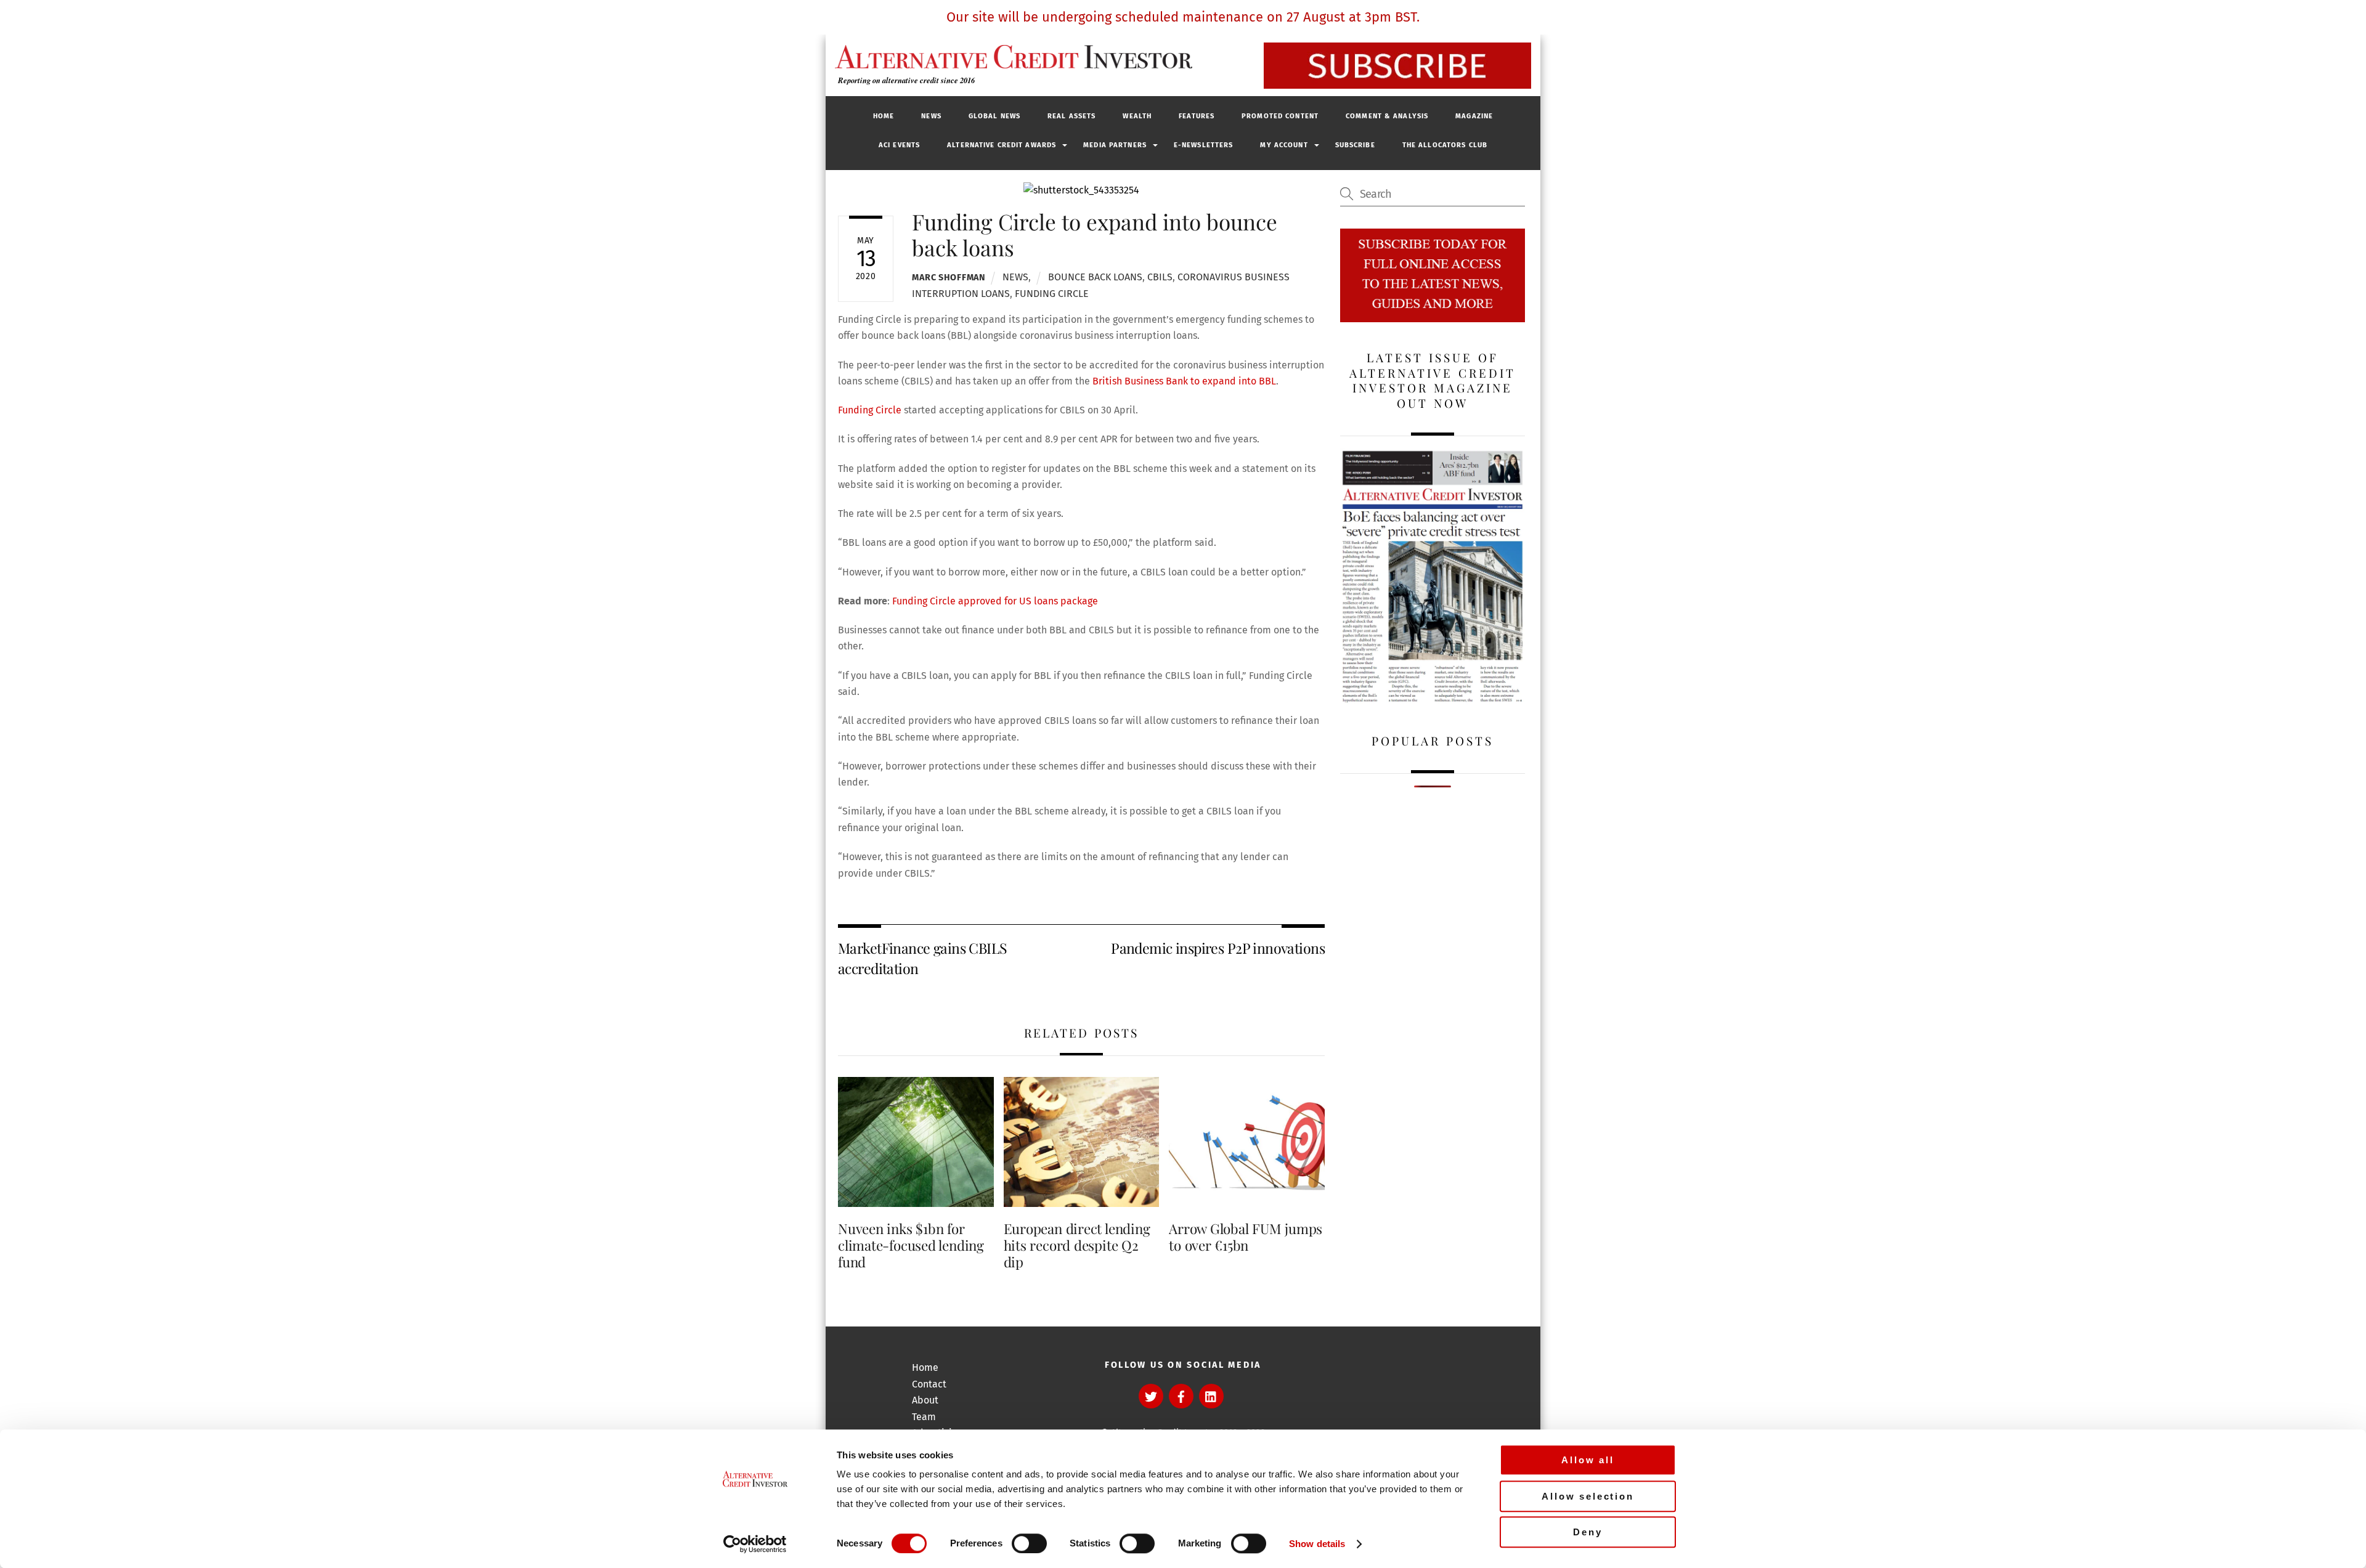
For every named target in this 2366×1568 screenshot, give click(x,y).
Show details (1317, 1544)
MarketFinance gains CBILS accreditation (923, 958)
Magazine (1474, 116)
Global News (994, 116)
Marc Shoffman (949, 278)
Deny (1587, 1532)
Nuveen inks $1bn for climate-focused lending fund (911, 1245)
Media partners (1115, 145)
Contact (929, 1384)
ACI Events (899, 145)
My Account (1284, 145)
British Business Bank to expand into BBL (1183, 381)
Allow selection (1588, 1496)
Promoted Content (1280, 116)
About (925, 1400)
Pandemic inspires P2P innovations (1218, 948)
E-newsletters (1204, 145)
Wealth (1137, 116)
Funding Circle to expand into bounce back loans (1095, 234)
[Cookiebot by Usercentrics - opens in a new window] (755, 1544)
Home (884, 116)
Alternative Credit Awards (1002, 145)
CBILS (1160, 277)
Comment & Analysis (1387, 116)
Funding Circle (1052, 294)
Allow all (1588, 1460)
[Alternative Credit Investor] (1010, 57)
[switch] (1029, 1543)
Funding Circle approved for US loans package (995, 601)
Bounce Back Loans (1095, 277)
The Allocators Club (1445, 145)
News (931, 116)
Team (924, 1417)
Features (1197, 116)
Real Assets (1071, 116)
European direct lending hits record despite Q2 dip (1077, 1245)
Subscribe (1355, 145)
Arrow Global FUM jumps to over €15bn (1246, 1237)
